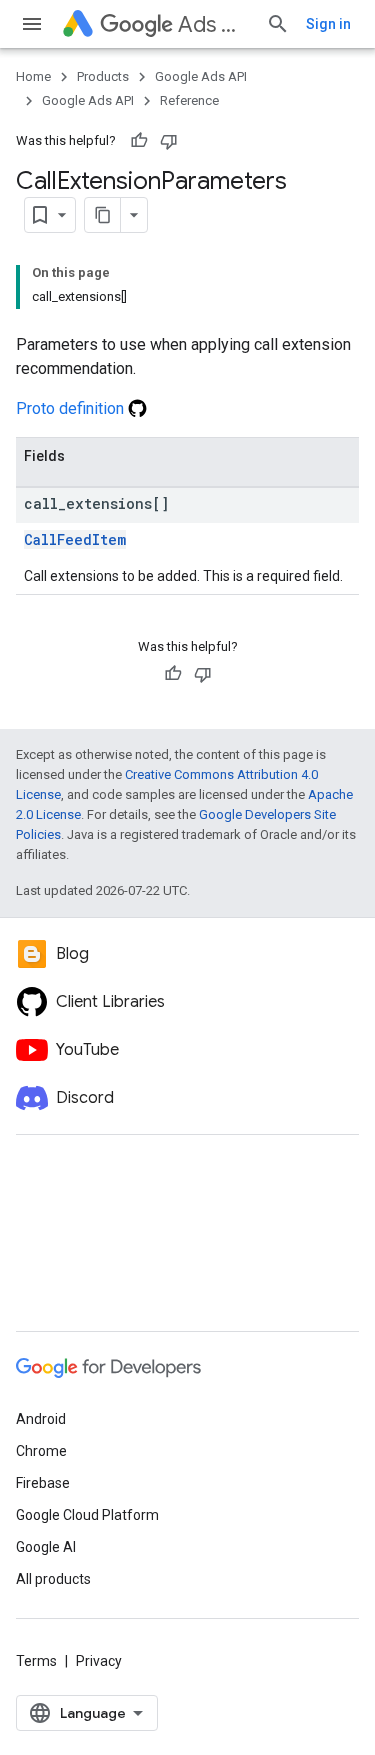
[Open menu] (32, 24)
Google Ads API (201, 76)
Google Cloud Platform (87, 1515)
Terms (36, 1661)
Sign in (328, 24)
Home (33, 76)
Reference (189, 100)
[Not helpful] (169, 141)
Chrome (41, 1451)
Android (41, 1419)
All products (53, 1579)
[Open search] (278, 24)
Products (103, 76)
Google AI (46, 1547)
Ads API (214, 24)
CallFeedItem (75, 539)
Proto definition (72, 408)
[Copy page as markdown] (103, 215)
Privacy (99, 1661)
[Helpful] (139, 141)
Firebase (43, 1483)
